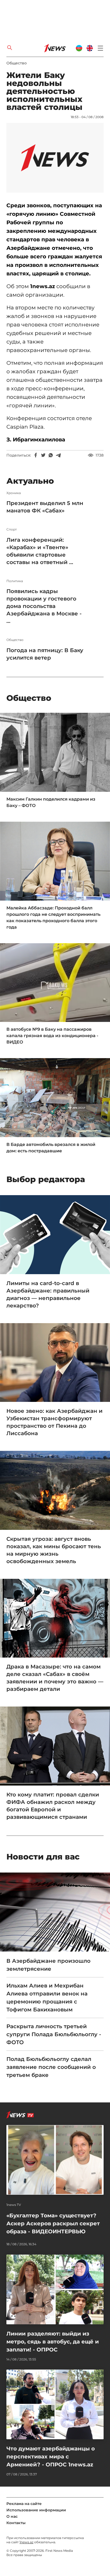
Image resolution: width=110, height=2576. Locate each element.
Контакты (16, 2523)
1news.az (26, 2542)
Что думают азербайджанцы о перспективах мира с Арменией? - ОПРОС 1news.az (51, 2457)
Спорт (12, 529)
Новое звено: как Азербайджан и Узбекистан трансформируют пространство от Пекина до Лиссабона (54, 1422)
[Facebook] (36, 455)
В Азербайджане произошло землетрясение (48, 1965)
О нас (12, 2516)
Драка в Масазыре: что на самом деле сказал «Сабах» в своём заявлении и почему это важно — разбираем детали (55, 1678)
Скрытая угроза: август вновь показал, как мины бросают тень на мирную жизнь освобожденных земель (54, 1550)
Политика (15, 581)
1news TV (14, 2205)
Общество (17, 63)
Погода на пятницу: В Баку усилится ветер (45, 654)
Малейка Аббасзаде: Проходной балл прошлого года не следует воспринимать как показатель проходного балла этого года (53, 918)
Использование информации (36, 2510)
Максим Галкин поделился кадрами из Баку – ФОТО (51, 802)
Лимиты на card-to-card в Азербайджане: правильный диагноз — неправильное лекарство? (48, 1294)
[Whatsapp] (51, 455)
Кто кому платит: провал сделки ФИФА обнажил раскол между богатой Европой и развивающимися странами (53, 1806)
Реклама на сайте (24, 2504)
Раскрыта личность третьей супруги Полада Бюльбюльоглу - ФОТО (54, 2034)
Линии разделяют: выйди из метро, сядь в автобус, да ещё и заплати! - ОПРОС (53, 2342)
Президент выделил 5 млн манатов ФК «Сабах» (45, 507)
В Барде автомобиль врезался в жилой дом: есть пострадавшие (51, 1148)
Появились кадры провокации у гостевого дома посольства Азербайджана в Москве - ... (44, 606)
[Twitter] (43, 455)
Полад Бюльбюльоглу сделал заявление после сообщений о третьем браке (51, 2067)
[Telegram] (58, 455)
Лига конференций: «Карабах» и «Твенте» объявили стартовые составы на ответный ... (40, 551)
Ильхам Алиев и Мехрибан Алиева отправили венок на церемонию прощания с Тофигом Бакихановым (47, 1998)
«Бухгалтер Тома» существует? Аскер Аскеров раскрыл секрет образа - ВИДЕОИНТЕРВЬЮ (53, 2223)
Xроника (14, 493)
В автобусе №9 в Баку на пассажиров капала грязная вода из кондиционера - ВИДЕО (52, 1036)
